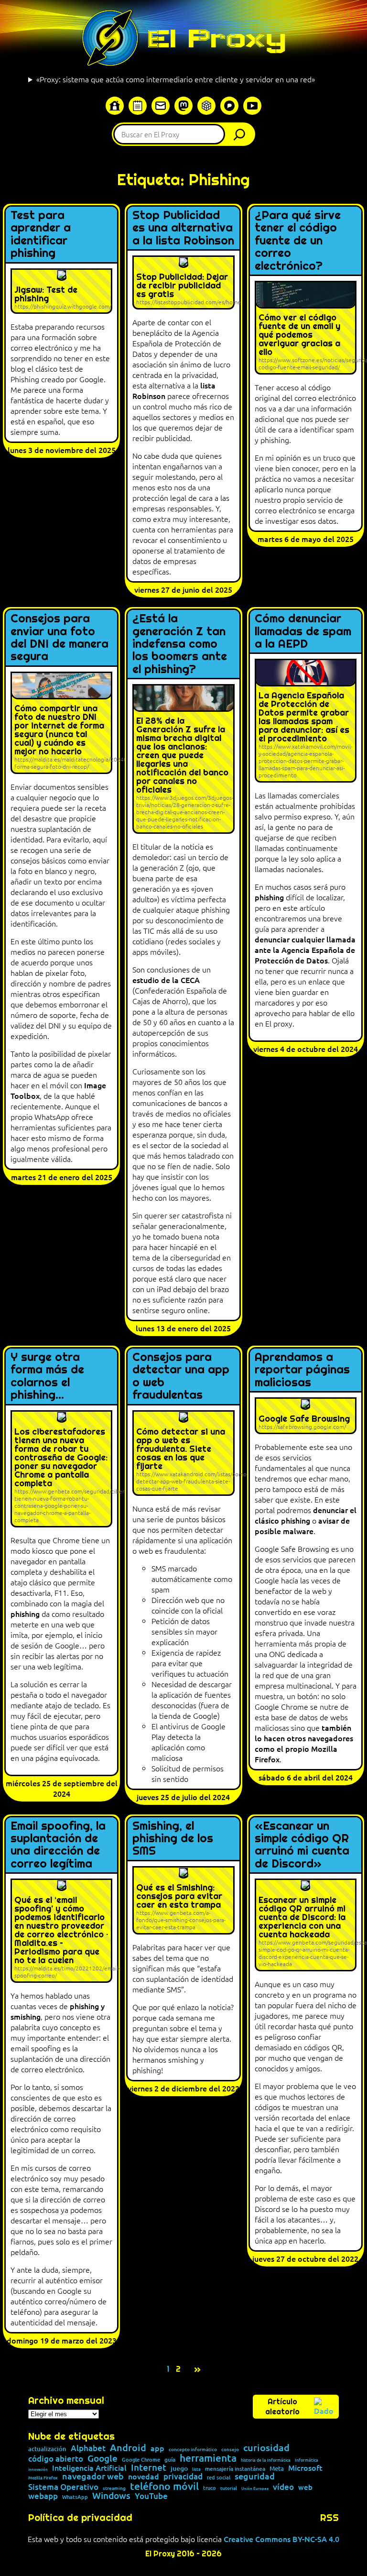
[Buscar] (242, 134)
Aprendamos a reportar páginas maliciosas (302, 1370)
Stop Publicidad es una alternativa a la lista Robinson (183, 228)
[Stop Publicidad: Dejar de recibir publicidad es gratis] (183, 282)
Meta (277, 2469)
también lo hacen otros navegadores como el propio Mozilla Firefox (304, 1743)
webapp (43, 2496)
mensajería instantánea (235, 2469)
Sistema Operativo (63, 2487)
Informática (307, 2460)
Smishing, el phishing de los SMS (173, 1839)
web (305, 2487)
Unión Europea (255, 2488)
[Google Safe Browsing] (306, 1416)
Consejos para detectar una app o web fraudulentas (181, 1376)
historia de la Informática (266, 2460)
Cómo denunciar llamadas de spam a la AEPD (303, 631)
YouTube (151, 2496)
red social (219, 2477)
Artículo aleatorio (282, 2407)
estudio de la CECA (166, 980)
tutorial (229, 2488)
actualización (47, 2449)
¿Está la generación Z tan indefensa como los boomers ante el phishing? (180, 644)
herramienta (208, 2458)
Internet (149, 2468)
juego (179, 2468)
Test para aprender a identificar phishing (41, 234)
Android (128, 2448)
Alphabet (88, 2448)
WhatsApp (75, 2497)
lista (196, 2469)
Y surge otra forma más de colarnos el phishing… (47, 1376)
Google (103, 2459)
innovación (38, 2469)
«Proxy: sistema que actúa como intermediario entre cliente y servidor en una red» (176, 79)
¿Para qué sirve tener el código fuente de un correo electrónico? (298, 241)
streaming (114, 2488)
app (157, 2448)
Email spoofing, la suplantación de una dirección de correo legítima (58, 1845)
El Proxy (216, 38)
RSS (329, 2518)
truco (210, 2488)
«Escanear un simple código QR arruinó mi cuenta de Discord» (302, 1845)
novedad (144, 2476)
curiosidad (266, 2447)
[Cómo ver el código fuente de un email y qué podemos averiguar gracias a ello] (306, 328)
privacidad (183, 2477)
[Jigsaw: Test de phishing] (61, 291)
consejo (230, 2449)
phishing (269, 897)
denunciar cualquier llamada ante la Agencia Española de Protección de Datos (305, 950)
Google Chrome (141, 2460)
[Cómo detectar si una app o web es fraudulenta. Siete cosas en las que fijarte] (183, 1453)
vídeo (283, 2487)
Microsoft (305, 2468)
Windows (111, 2496)
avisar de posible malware (302, 1526)
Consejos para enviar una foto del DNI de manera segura (59, 638)
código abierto (56, 2459)
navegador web (93, 2476)
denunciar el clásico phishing (306, 1515)
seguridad (255, 2476)
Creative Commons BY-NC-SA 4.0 (281, 2539)
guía (170, 2460)
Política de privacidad (80, 2518)
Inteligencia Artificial (89, 2468)
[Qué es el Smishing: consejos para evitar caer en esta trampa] (183, 1900)
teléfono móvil (164, 2486)
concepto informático (193, 2449)
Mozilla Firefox (43, 2478)
